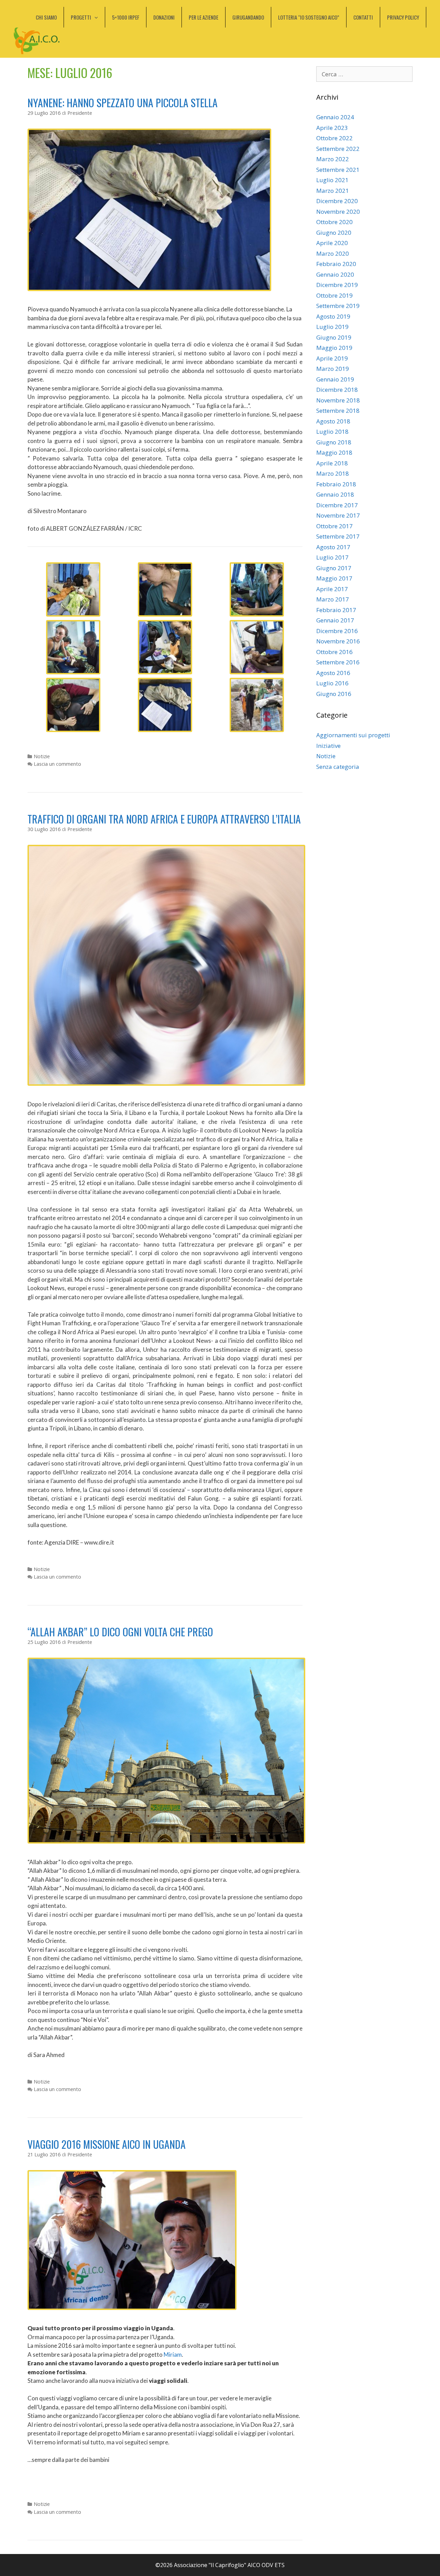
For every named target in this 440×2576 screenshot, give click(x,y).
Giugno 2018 (334, 442)
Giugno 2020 (334, 233)
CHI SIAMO (46, 17)
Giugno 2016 (334, 694)
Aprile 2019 (332, 358)
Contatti (363, 17)
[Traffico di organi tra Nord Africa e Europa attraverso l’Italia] (166, 1084)
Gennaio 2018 (335, 494)
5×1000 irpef (126, 17)
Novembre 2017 (338, 515)
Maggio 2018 (334, 452)
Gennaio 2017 (335, 620)
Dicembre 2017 (337, 505)
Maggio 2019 (334, 348)
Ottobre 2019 (334, 295)
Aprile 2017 (332, 589)
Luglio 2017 (332, 557)
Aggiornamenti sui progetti (353, 735)
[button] (98, 17)
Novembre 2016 (338, 641)
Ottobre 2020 (334, 222)
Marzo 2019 (333, 369)
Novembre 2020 (338, 212)
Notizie (42, 756)
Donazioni (164, 17)
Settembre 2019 (338, 306)
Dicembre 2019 (337, 285)
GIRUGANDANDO (248, 17)
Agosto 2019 (333, 316)
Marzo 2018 (333, 473)
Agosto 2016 (333, 673)
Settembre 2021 (338, 170)
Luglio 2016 (332, 683)
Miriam (173, 2354)
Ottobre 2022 (334, 138)
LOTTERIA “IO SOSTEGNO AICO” (309, 17)
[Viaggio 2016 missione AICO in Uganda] (132, 2308)
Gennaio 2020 (335, 274)
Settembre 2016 (338, 662)
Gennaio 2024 (335, 117)
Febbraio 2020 (336, 264)
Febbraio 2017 (336, 610)
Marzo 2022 (333, 159)
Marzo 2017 (333, 599)
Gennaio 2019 (335, 379)
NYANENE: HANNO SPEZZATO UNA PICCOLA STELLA (123, 103)
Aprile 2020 (332, 243)
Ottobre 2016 (334, 652)
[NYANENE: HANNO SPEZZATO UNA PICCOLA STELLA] (149, 289)
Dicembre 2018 (337, 390)
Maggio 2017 (334, 578)
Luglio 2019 (332, 327)
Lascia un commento (57, 764)
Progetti (81, 17)
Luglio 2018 (332, 432)
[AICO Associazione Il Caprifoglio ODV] (37, 40)
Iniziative (328, 746)
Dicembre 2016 (337, 631)
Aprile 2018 (332, 463)
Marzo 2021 (333, 191)
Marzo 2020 (333, 253)
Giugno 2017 (334, 568)
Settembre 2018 (338, 411)
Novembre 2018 (338, 400)
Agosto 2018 (333, 421)
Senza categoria (338, 767)
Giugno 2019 (334, 337)
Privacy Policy (403, 17)
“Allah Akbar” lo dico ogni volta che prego (120, 1632)
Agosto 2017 (333, 547)
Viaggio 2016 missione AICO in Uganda (107, 2144)
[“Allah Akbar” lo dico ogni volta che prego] (166, 1841)
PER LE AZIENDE (203, 17)
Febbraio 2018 (336, 484)
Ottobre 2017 (334, 526)
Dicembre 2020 (337, 201)
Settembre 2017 (338, 536)
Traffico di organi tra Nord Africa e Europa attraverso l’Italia (164, 819)
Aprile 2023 (332, 128)
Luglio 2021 (332, 180)
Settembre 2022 (338, 149)
